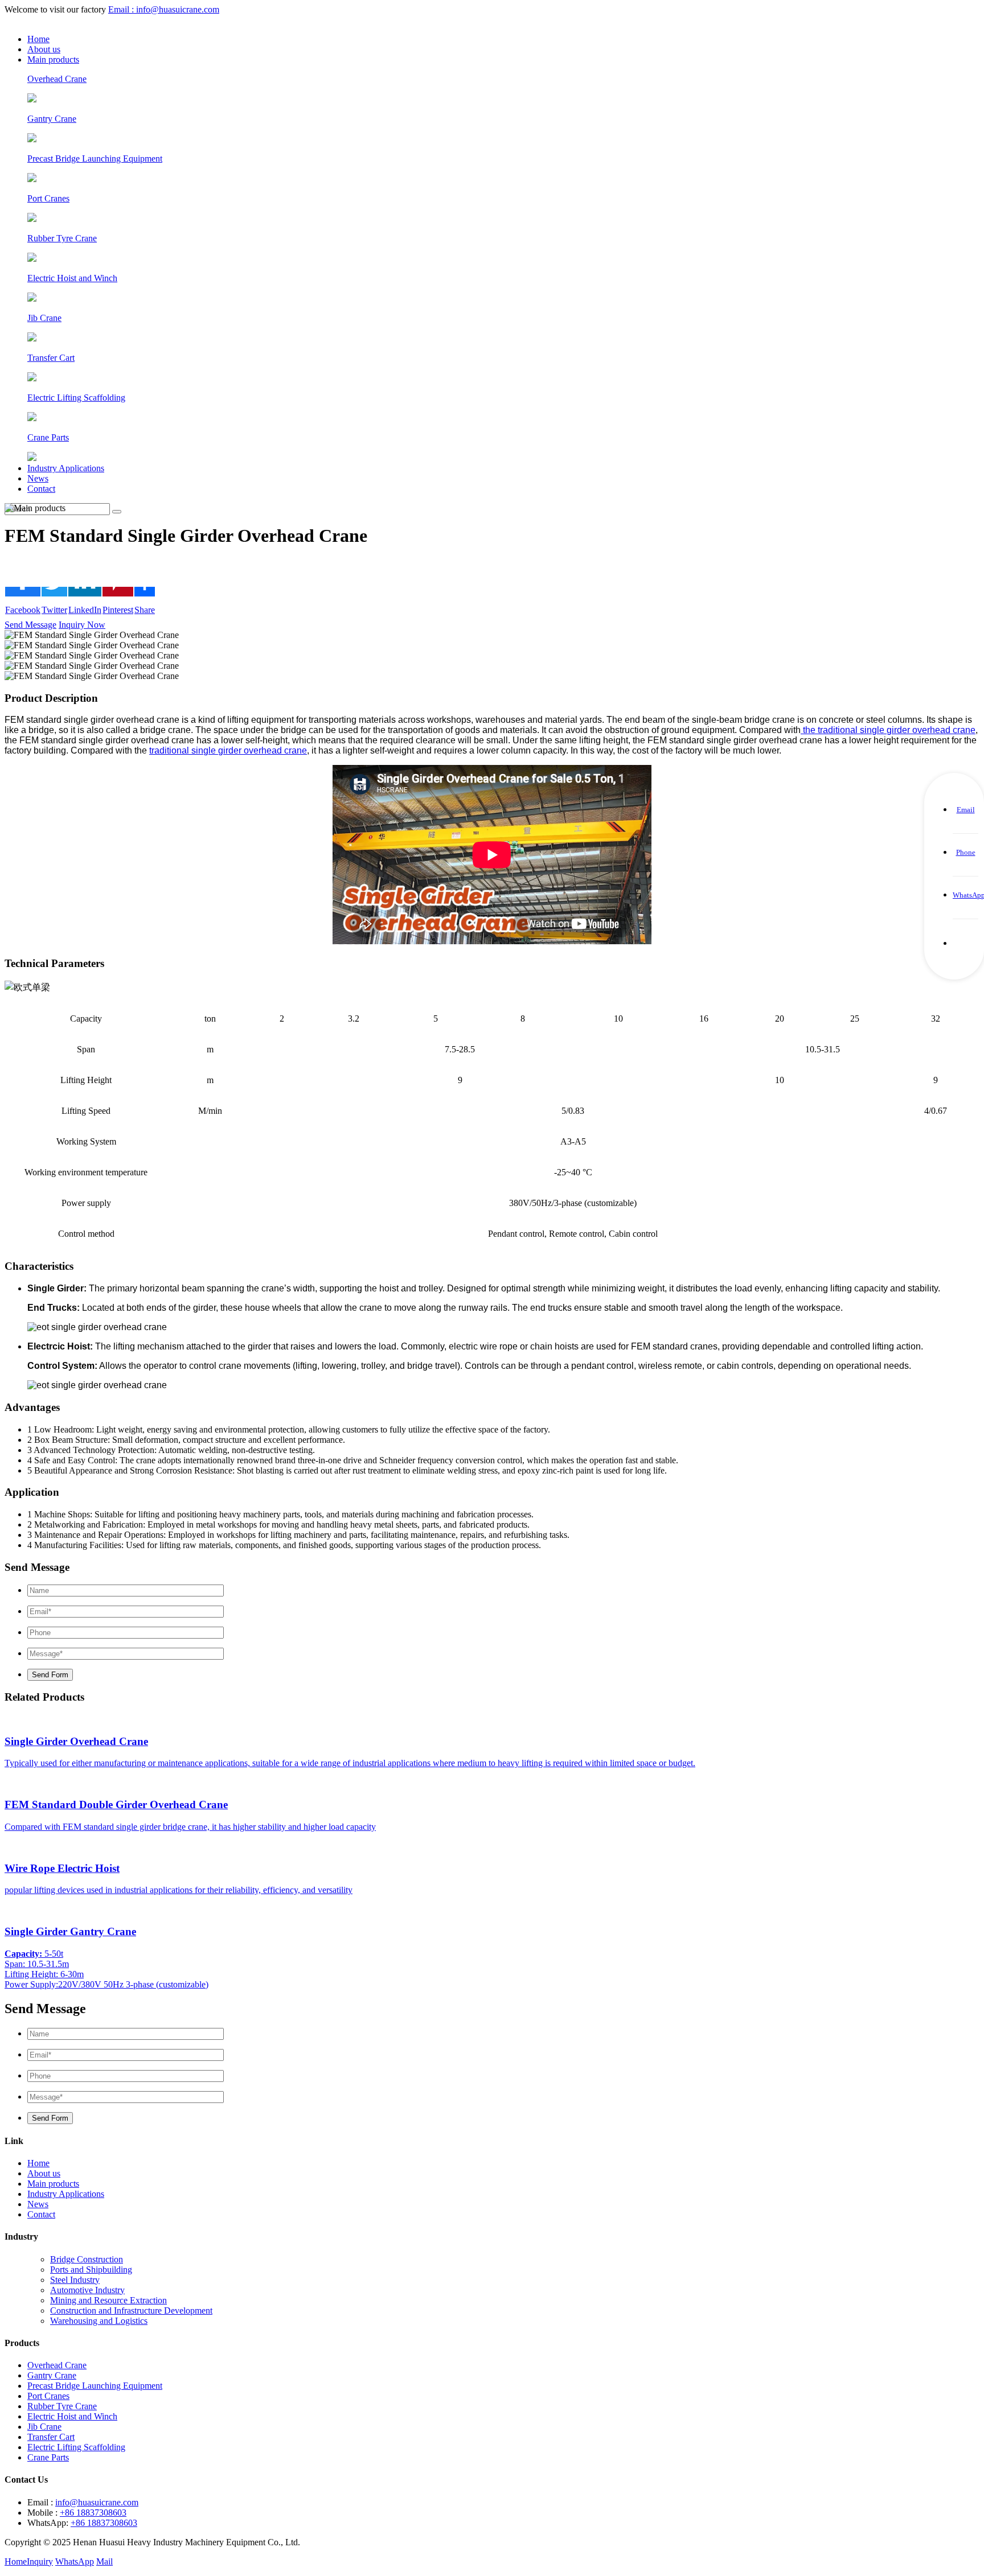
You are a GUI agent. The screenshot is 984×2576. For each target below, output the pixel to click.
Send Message (30, 625)
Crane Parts (48, 2457)
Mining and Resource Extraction (108, 2300)
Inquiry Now (82, 625)
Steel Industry (75, 2280)
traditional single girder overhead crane (228, 750)
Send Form (50, 1675)
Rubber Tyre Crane (62, 2406)
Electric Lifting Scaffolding (76, 2447)
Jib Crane (44, 2427)
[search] (117, 512)
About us (44, 49)
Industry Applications (66, 468)
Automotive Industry (87, 2290)
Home (38, 39)
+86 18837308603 (93, 2513)
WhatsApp (75, 2561)
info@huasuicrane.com (97, 2502)
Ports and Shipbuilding (91, 2270)
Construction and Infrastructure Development (131, 2310)
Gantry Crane (52, 2375)
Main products (53, 59)
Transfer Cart (51, 2437)
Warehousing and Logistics (99, 2321)
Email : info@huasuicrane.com (164, 9)
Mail (104, 2561)
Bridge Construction (87, 2259)
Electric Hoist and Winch (72, 2416)
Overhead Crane (57, 2365)
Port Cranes (48, 2396)
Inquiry (40, 2561)
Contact (41, 489)
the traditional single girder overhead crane (888, 730)
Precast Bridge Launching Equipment (95, 2386)
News (38, 478)
